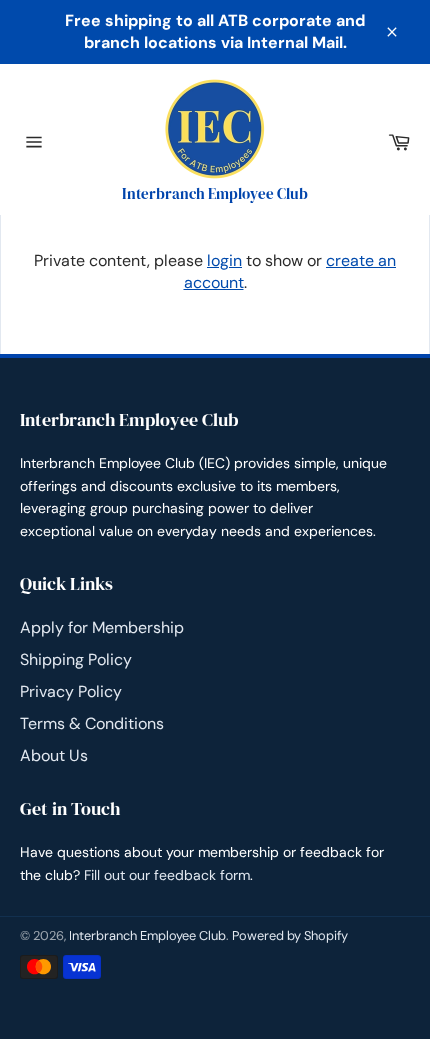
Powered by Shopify (290, 935)
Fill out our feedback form (167, 875)
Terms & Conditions (92, 723)
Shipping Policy (76, 659)
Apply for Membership (102, 627)
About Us (54, 755)
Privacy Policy (71, 691)
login (224, 260)
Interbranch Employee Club (147, 935)
